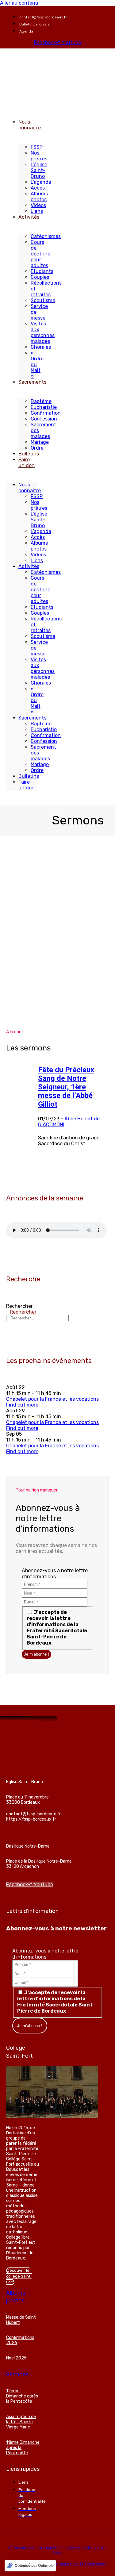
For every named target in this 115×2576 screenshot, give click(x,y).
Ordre (37, 448)
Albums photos (39, 197)
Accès (38, 188)
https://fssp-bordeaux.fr (31, 1819)
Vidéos (38, 205)
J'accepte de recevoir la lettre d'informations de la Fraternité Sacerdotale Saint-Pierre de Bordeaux (57, 1628)
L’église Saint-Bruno (39, 170)
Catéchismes (46, 236)
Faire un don (27, 463)
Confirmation (46, 413)
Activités (29, 217)
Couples (40, 277)
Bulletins (29, 454)
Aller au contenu (19, 3)
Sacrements (32, 382)
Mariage (40, 442)
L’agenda (41, 182)
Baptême (41, 401)
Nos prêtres (39, 156)
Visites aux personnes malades (43, 332)
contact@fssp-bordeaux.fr (33, 1814)
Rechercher (19, 1306)
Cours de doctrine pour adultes (40, 254)
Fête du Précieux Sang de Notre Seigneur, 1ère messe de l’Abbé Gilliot (66, 1087)
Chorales (41, 347)
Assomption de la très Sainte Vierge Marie (21, 2422)
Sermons (17, 2374)
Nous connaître (30, 125)
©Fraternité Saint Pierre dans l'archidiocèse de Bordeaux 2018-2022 (58, 2550)
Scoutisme (43, 300)
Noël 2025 (16, 2358)
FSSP (37, 147)
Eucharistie (44, 407)
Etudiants (42, 271)
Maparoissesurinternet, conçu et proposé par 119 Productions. (58, 2564)
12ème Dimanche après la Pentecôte (22, 2396)
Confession (44, 419)
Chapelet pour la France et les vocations (52, 1399)
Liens (37, 211)
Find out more (22, 1405)
